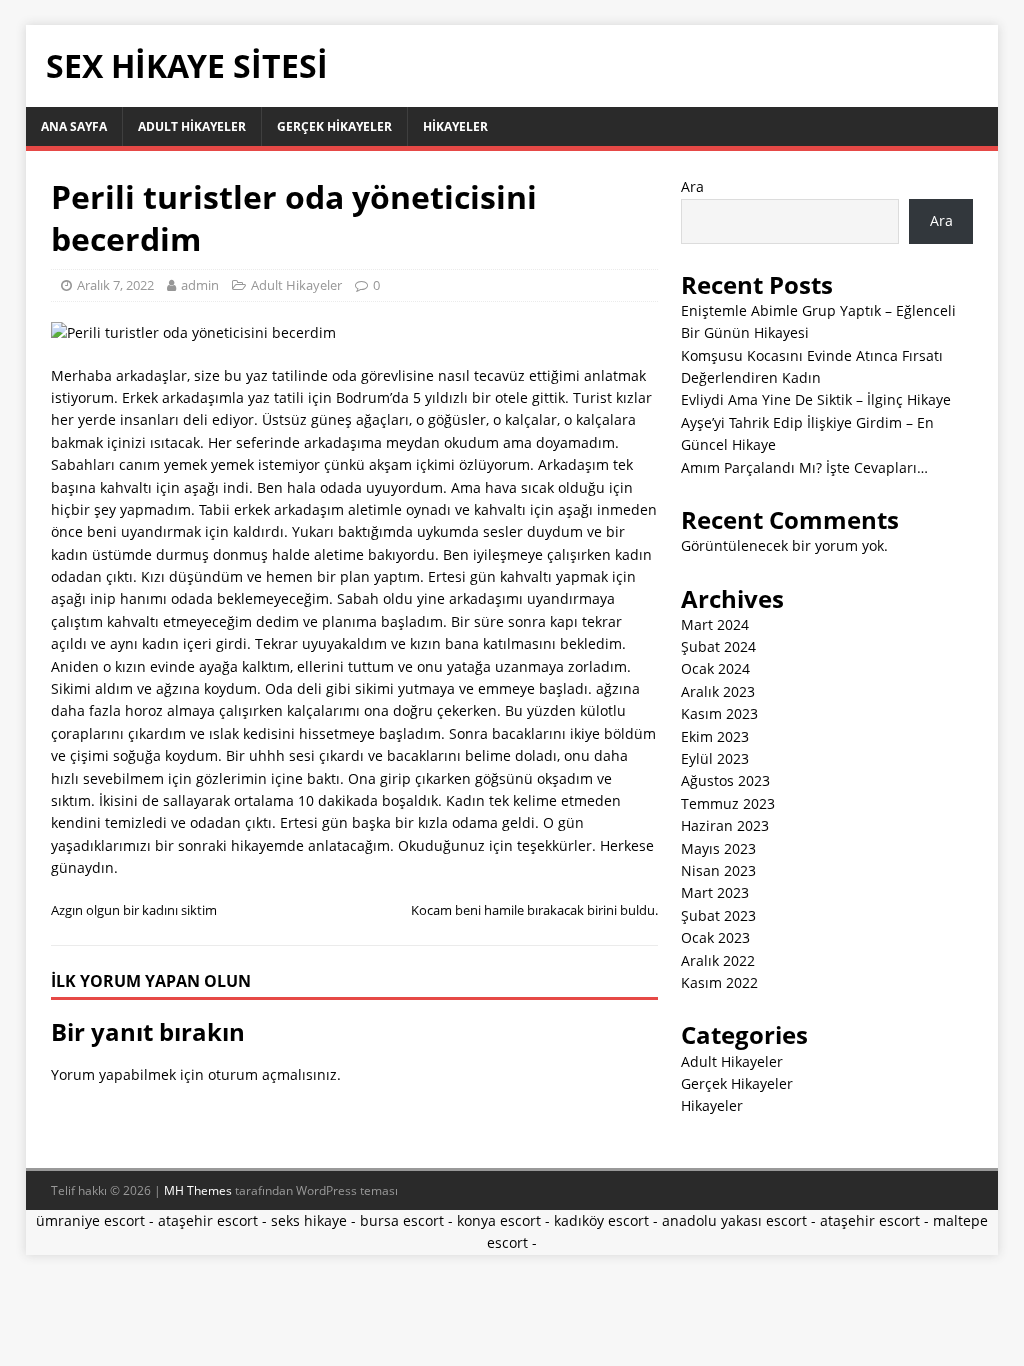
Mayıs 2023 (718, 848)
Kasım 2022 (719, 982)
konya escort (499, 1220)
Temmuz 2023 (728, 803)
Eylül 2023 (715, 758)
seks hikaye (309, 1220)
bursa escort (402, 1220)
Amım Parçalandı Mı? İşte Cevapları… (804, 467)
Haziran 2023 (725, 825)
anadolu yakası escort (734, 1220)
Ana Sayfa (74, 126)
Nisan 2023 (718, 870)
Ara (692, 186)
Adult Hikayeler (192, 126)
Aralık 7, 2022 (115, 285)
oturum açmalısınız (272, 1074)
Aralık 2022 (718, 960)
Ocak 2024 (715, 668)
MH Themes (198, 1190)
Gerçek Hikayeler (334, 126)
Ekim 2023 (715, 736)
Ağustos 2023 (725, 780)
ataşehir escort (208, 1220)
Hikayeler (455, 126)
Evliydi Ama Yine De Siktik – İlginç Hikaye (816, 399)
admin (200, 285)
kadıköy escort (601, 1220)
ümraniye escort (90, 1220)
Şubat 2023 (718, 915)
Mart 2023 (715, 892)
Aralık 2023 (718, 691)
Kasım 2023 (719, 713)
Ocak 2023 (715, 937)
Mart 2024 (715, 624)
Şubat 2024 (718, 646)
